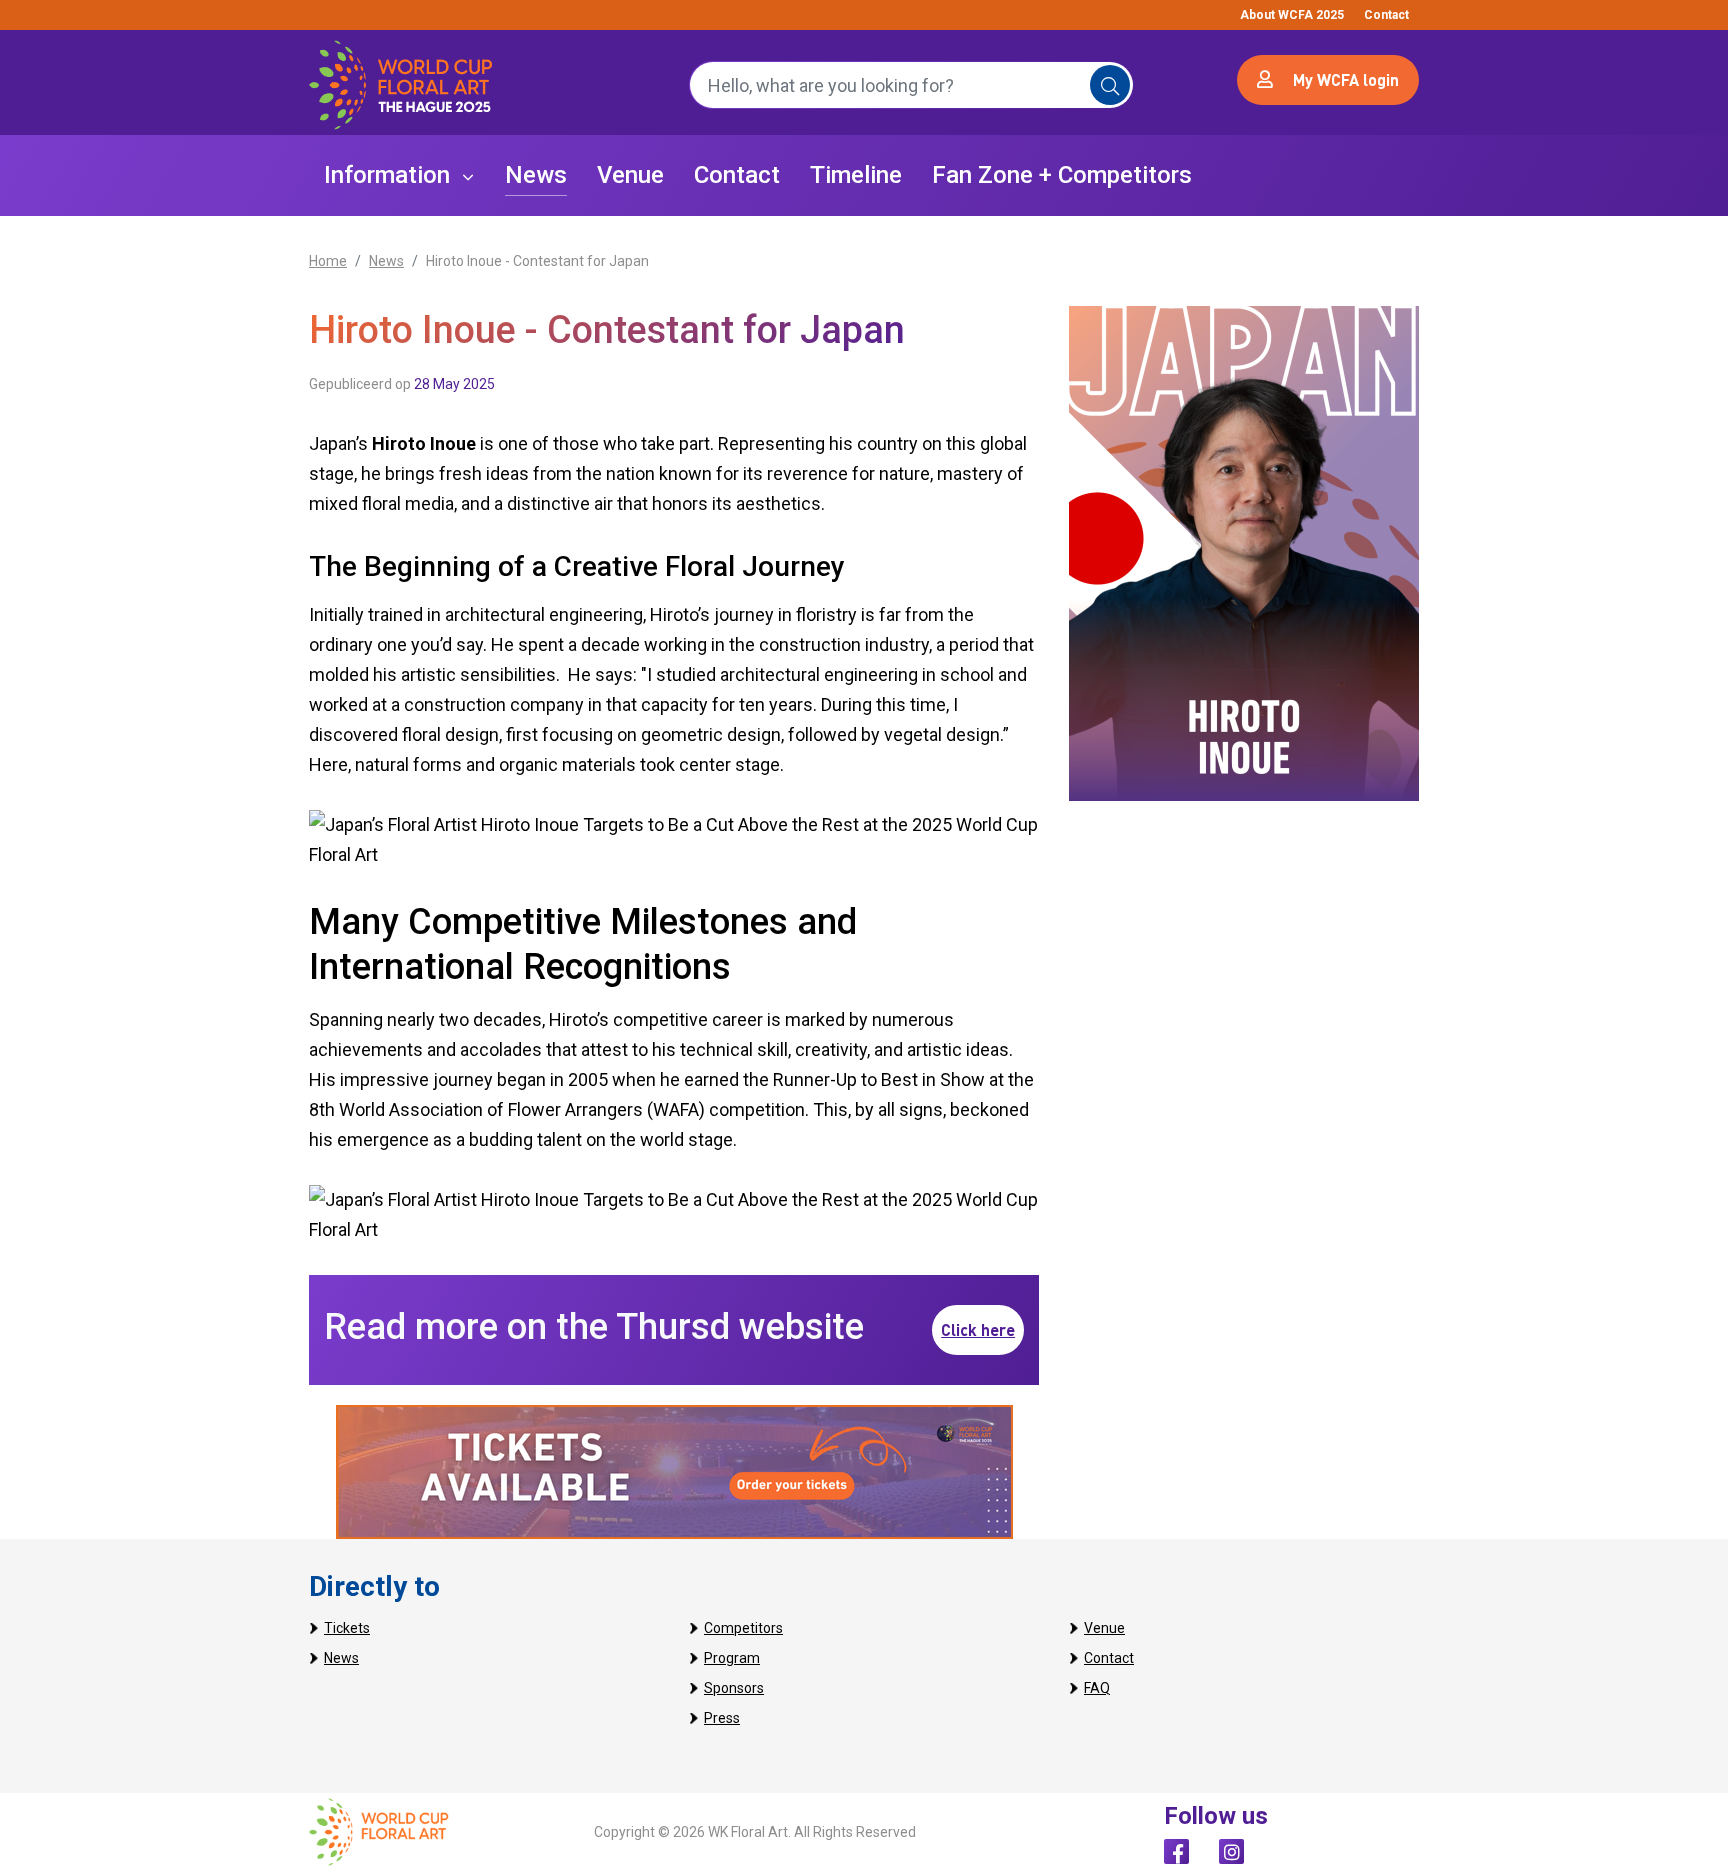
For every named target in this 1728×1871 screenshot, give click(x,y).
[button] (399, 175)
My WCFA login (1346, 79)
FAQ (1097, 1688)
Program (732, 1658)
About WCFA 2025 (1292, 15)
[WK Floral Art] (401, 85)
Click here (978, 1329)
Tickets (347, 1628)
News (386, 261)
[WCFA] (379, 1831)
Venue (1104, 1628)
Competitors (743, 1628)
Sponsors (734, 1688)
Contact (1386, 15)
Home (328, 261)
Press (722, 1718)
